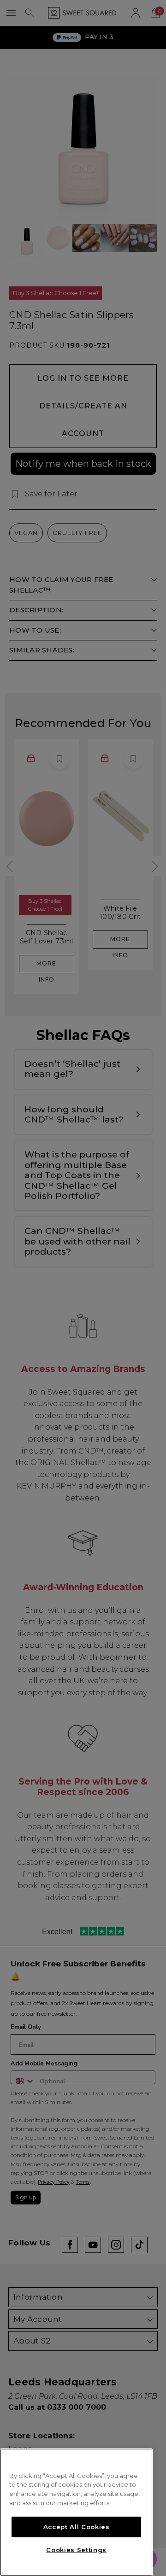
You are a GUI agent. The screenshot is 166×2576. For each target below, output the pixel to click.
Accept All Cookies (77, 2527)
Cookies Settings (76, 2550)
